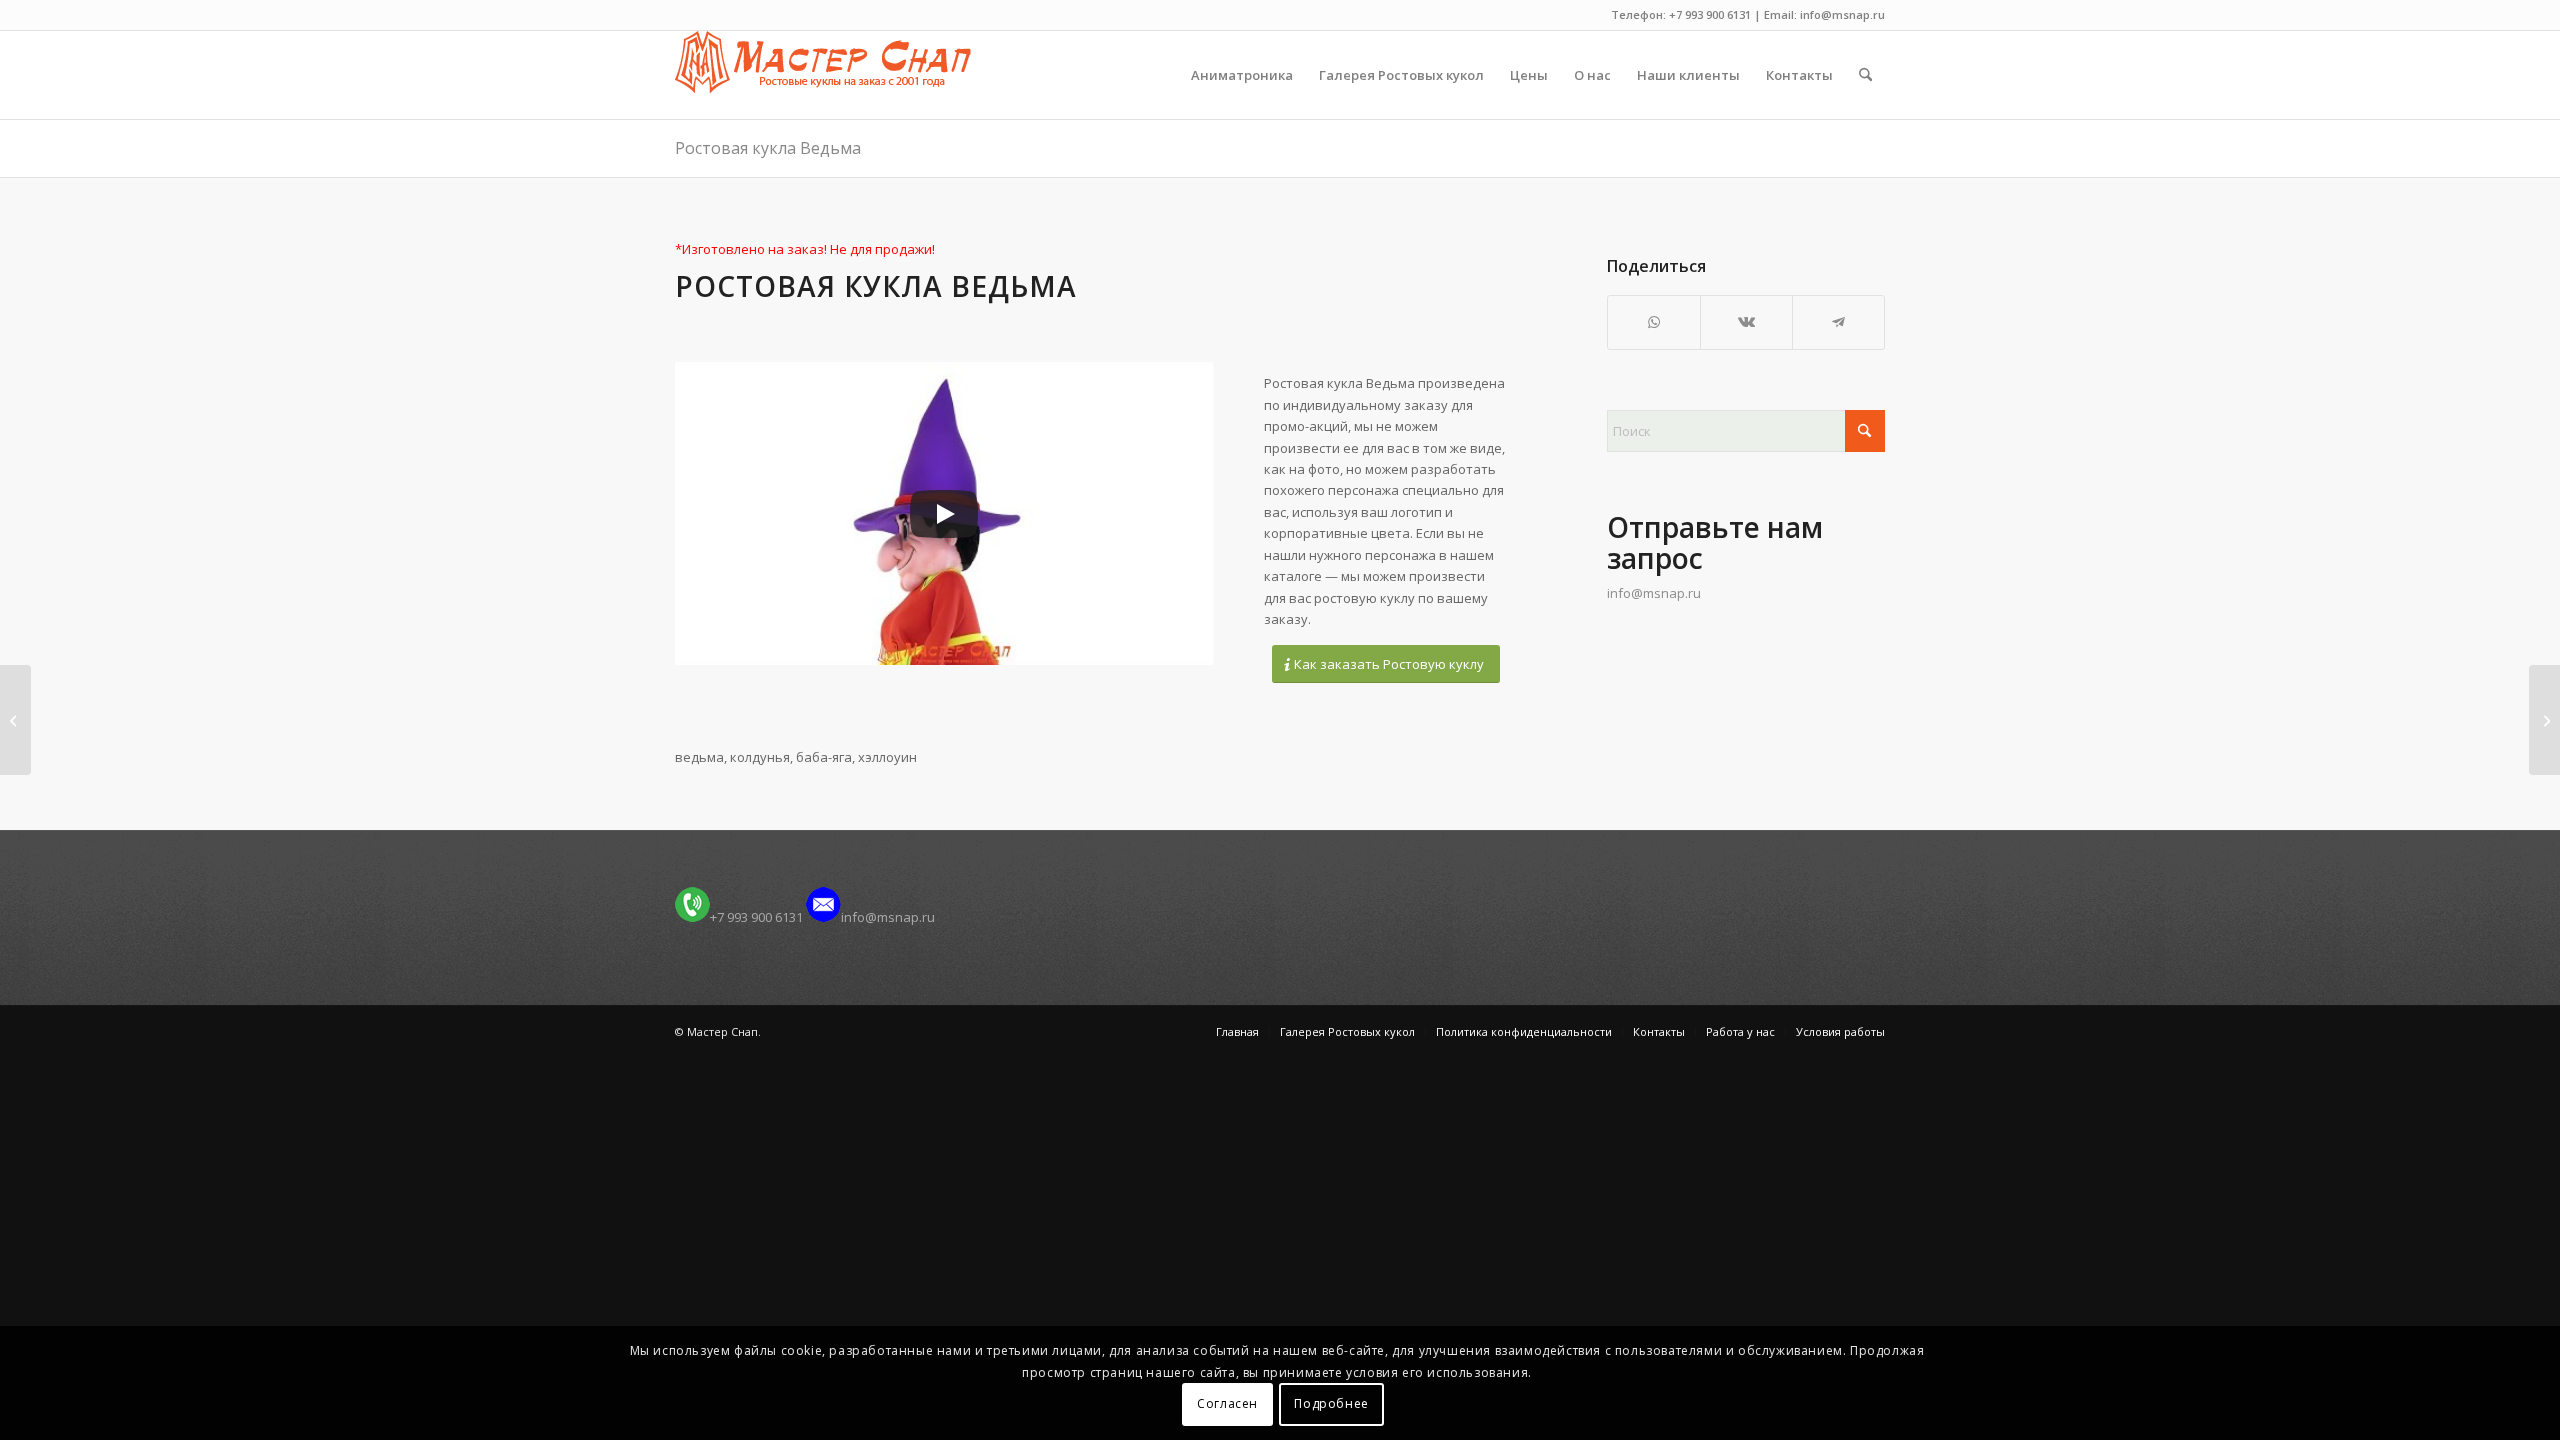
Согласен (1227, 1404)
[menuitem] (1242, 75)
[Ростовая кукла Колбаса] (15, 720)
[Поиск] (1865, 75)
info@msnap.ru (1654, 593)
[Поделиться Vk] (1746, 322)
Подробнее (1331, 1404)
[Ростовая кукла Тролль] (2544, 720)
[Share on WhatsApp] (1654, 322)
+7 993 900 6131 (756, 917)
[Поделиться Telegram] (1838, 322)
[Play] (944, 514)
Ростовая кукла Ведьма (768, 148)
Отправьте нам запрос (1715, 542)
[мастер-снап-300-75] (823, 75)
